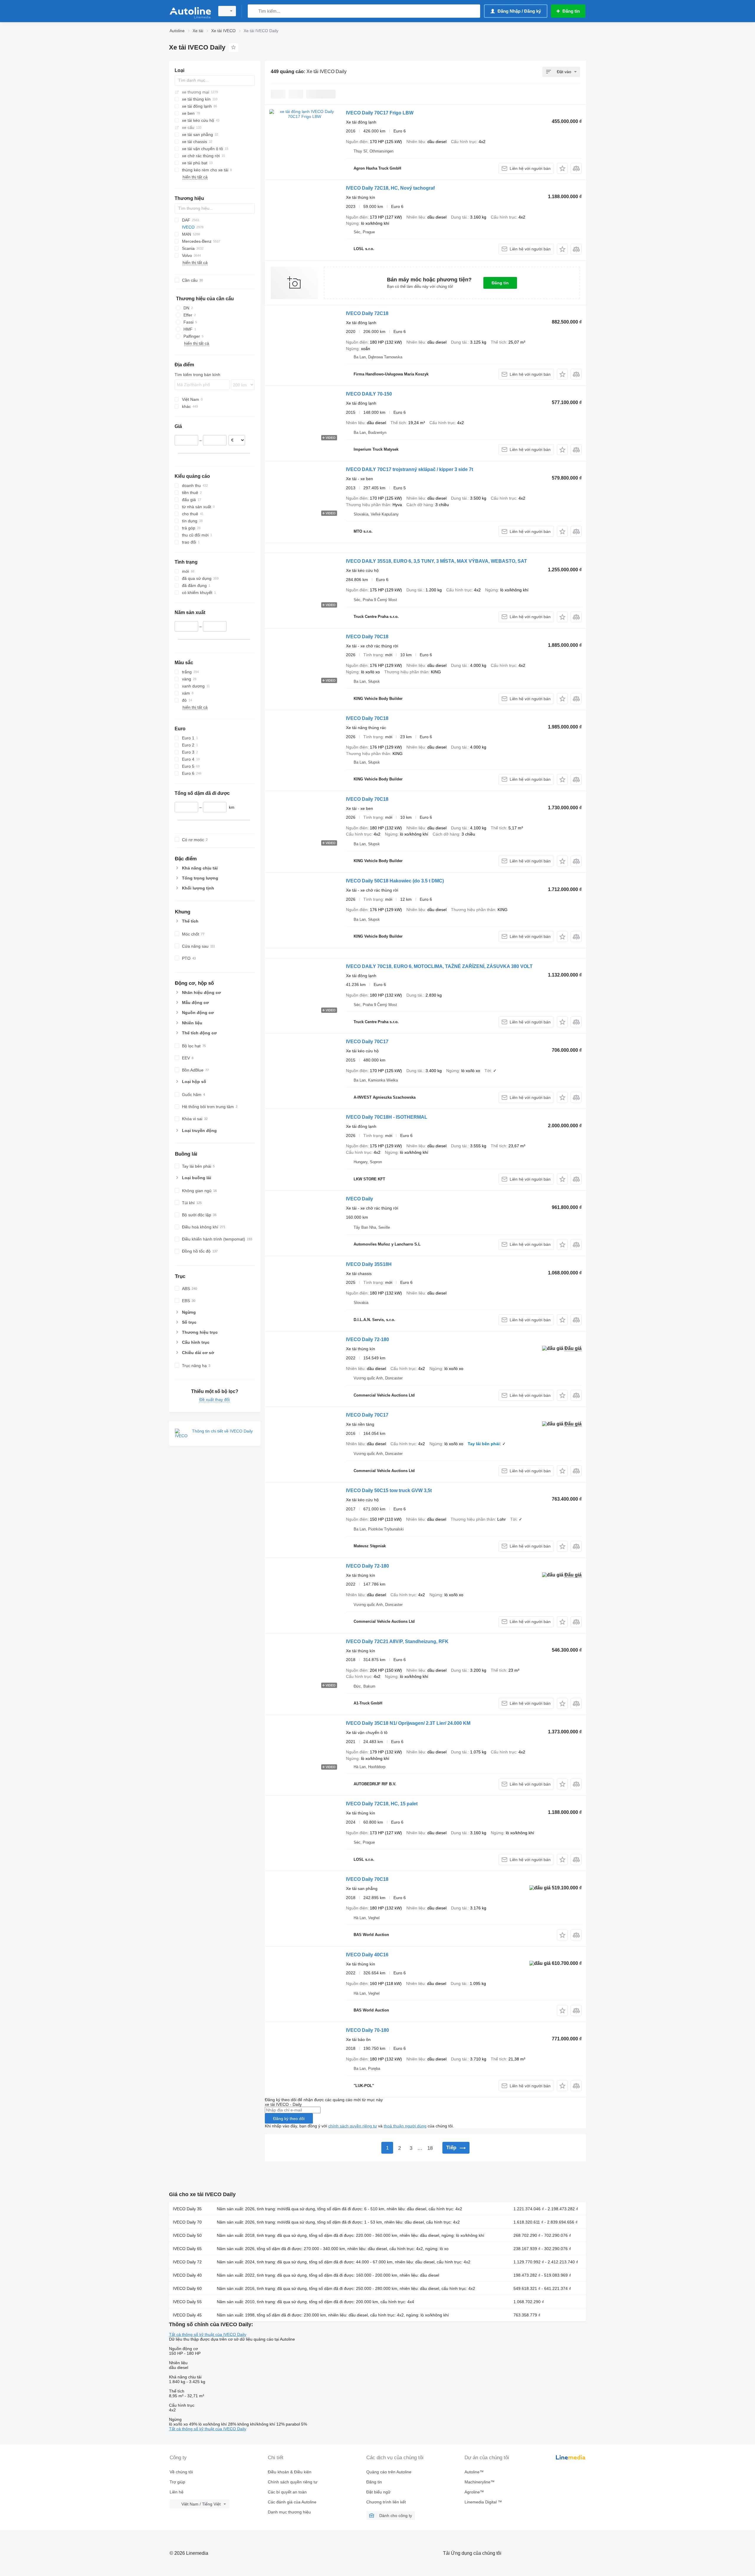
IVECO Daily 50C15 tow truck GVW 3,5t (389, 1490)
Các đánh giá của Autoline (292, 2502)
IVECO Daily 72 (187, 2262)
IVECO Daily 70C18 (367, 637)
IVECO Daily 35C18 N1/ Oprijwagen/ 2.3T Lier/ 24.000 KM (408, 1723)
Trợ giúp (177, 2482)
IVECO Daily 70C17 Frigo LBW (380, 113)
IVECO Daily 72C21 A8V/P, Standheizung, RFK (397, 1641)
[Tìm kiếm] (253, 11)
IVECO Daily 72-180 (367, 1339)
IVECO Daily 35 (187, 2209)
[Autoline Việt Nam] (190, 11)
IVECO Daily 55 (187, 2302)
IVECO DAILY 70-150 (369, 394)
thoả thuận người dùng (405, 2126)
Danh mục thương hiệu (289, 2512)
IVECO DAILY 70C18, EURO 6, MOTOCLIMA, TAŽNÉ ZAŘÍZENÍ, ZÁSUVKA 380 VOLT (439, 966)
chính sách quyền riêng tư (353, 2126)
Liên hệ (177, 2492)
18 (430, 2148)
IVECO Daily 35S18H (369, 1264)
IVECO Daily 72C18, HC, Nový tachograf (390, 188)
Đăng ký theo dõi (289, 2119)
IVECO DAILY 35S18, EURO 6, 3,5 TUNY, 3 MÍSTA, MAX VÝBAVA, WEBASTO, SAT (436, 561)
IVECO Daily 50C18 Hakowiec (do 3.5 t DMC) (395, 881)
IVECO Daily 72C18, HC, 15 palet (382, 1804)
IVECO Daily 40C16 (367, 1955)
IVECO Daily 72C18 (367, 313)
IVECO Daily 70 (187, 2222)
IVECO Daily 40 (187, 2275)
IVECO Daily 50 (187, 2235)
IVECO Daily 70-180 (367, 2030)
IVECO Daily (360, 1199)
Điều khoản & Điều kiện (290, 2472)
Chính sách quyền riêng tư (293, 2482)
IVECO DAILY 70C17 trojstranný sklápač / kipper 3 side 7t (409, 469)
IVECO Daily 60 (187, 2288)
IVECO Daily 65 (187, 2249)
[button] (562, 168)
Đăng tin (500, 283)
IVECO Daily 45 (187, 2315)
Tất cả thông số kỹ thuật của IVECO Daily (208, 2334)
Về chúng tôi (181, 2472)
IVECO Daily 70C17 (367, 1042)
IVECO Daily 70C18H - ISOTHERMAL (387, 1117)
